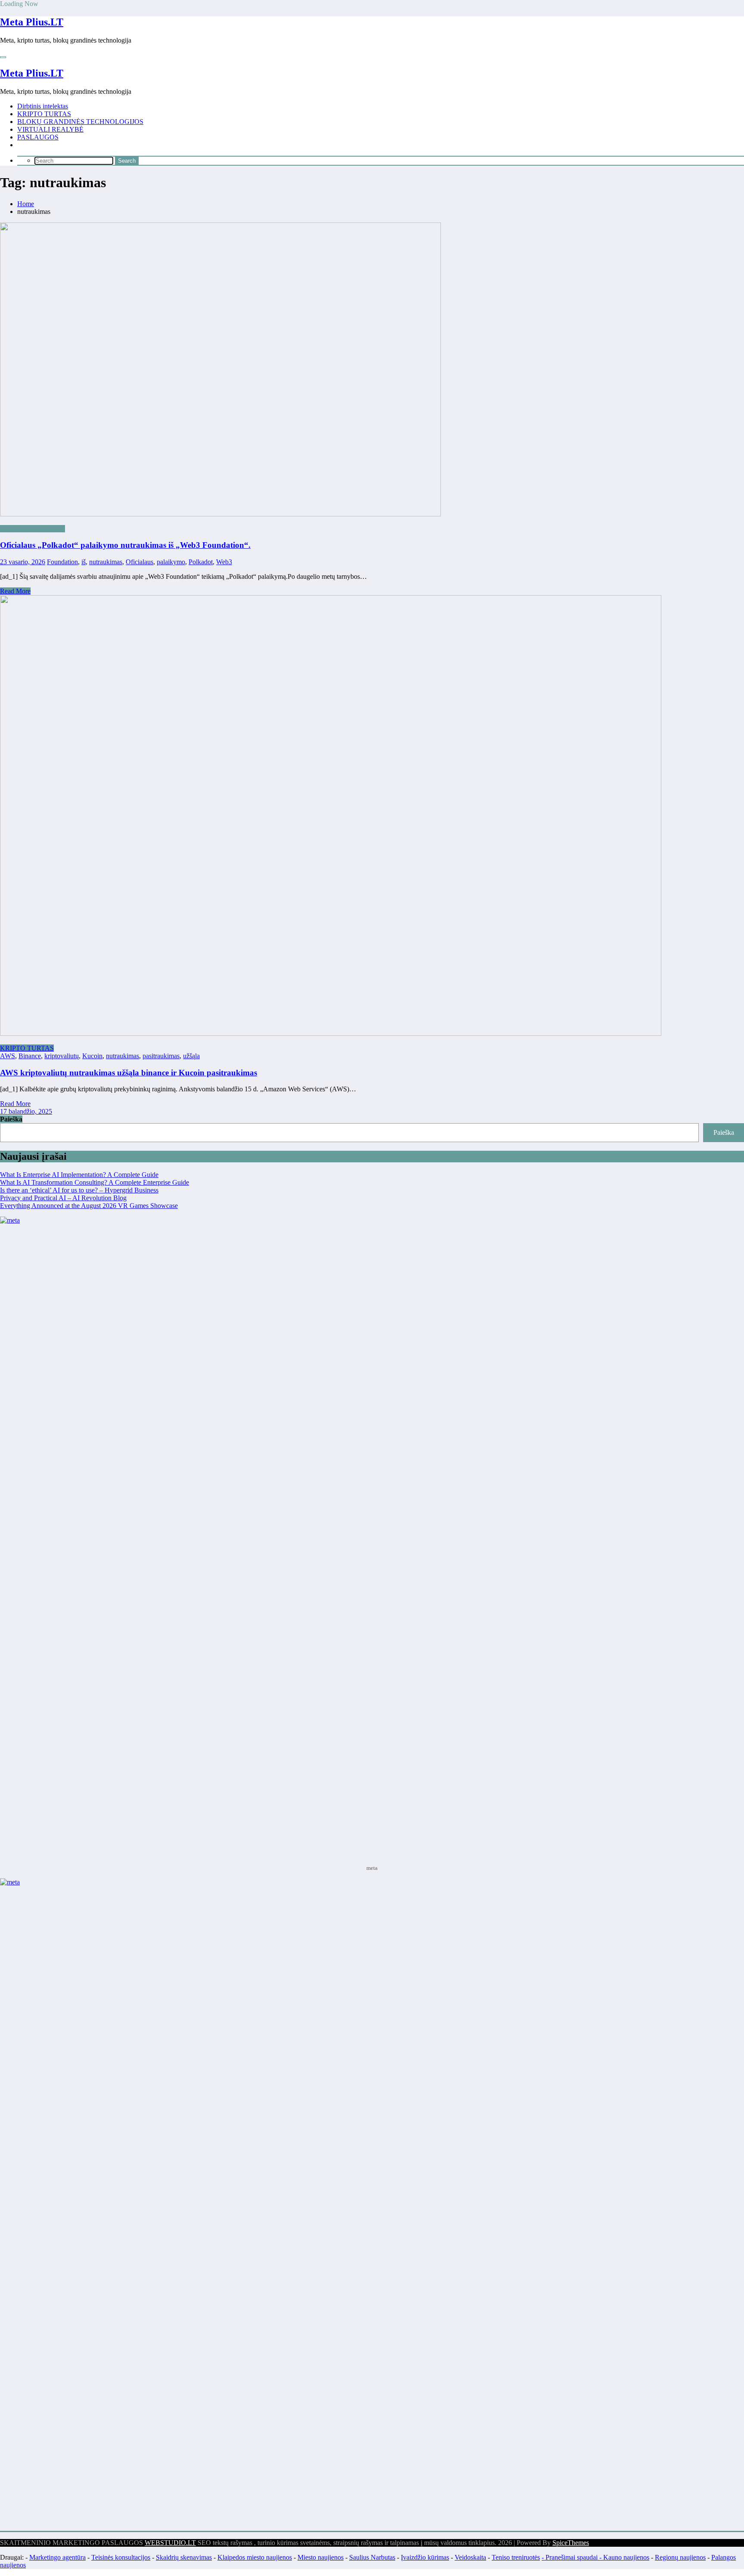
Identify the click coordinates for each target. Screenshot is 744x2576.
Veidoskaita (470, 2557)
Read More (15, 591)
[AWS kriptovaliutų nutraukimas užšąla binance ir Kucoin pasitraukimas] (331, 1033)
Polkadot (201, 562)
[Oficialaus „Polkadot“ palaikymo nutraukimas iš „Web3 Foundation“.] (372, 370)
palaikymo (171, 562)
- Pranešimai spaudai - (572, 2557)
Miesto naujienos (321, 2557)
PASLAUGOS (38, 137)
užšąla (191, 1056)
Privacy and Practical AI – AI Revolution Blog (63, 1198)
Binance (30, 1056)
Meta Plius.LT (32, 22)
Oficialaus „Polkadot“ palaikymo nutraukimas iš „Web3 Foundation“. (125, 545)
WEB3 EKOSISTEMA (33, 529)
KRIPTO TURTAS (44, 114)
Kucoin (92, 1056)
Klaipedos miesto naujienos (255, 2557)
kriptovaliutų (62, 1056)
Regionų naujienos (680, 2557)
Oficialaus (139, 562)
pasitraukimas (161, 1056)
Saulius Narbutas (372, 2557)
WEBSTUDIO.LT (170, 2543)
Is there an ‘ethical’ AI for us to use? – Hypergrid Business (79, 1190)
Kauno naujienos (626, 2557)
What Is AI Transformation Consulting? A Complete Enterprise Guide (95, 1182)
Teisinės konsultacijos (121, 2557)
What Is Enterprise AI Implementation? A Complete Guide (79, 1175)
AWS (8, 1056)
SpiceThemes (571, 2543)
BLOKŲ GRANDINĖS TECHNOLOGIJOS (80, 122)
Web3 (224, 562)
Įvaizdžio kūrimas (425, 2557)
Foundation (62, 562)
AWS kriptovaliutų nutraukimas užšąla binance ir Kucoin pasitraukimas (129, 1073)
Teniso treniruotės (516, 2557)
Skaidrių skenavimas (184, 2557)
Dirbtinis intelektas (43, 106)
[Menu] (3, 57)
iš (84, 562)
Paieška (11, 1119)
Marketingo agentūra (57, 2557)
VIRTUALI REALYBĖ (50, 129)
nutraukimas (106, 562)
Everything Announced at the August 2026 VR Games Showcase (89, 1206)
